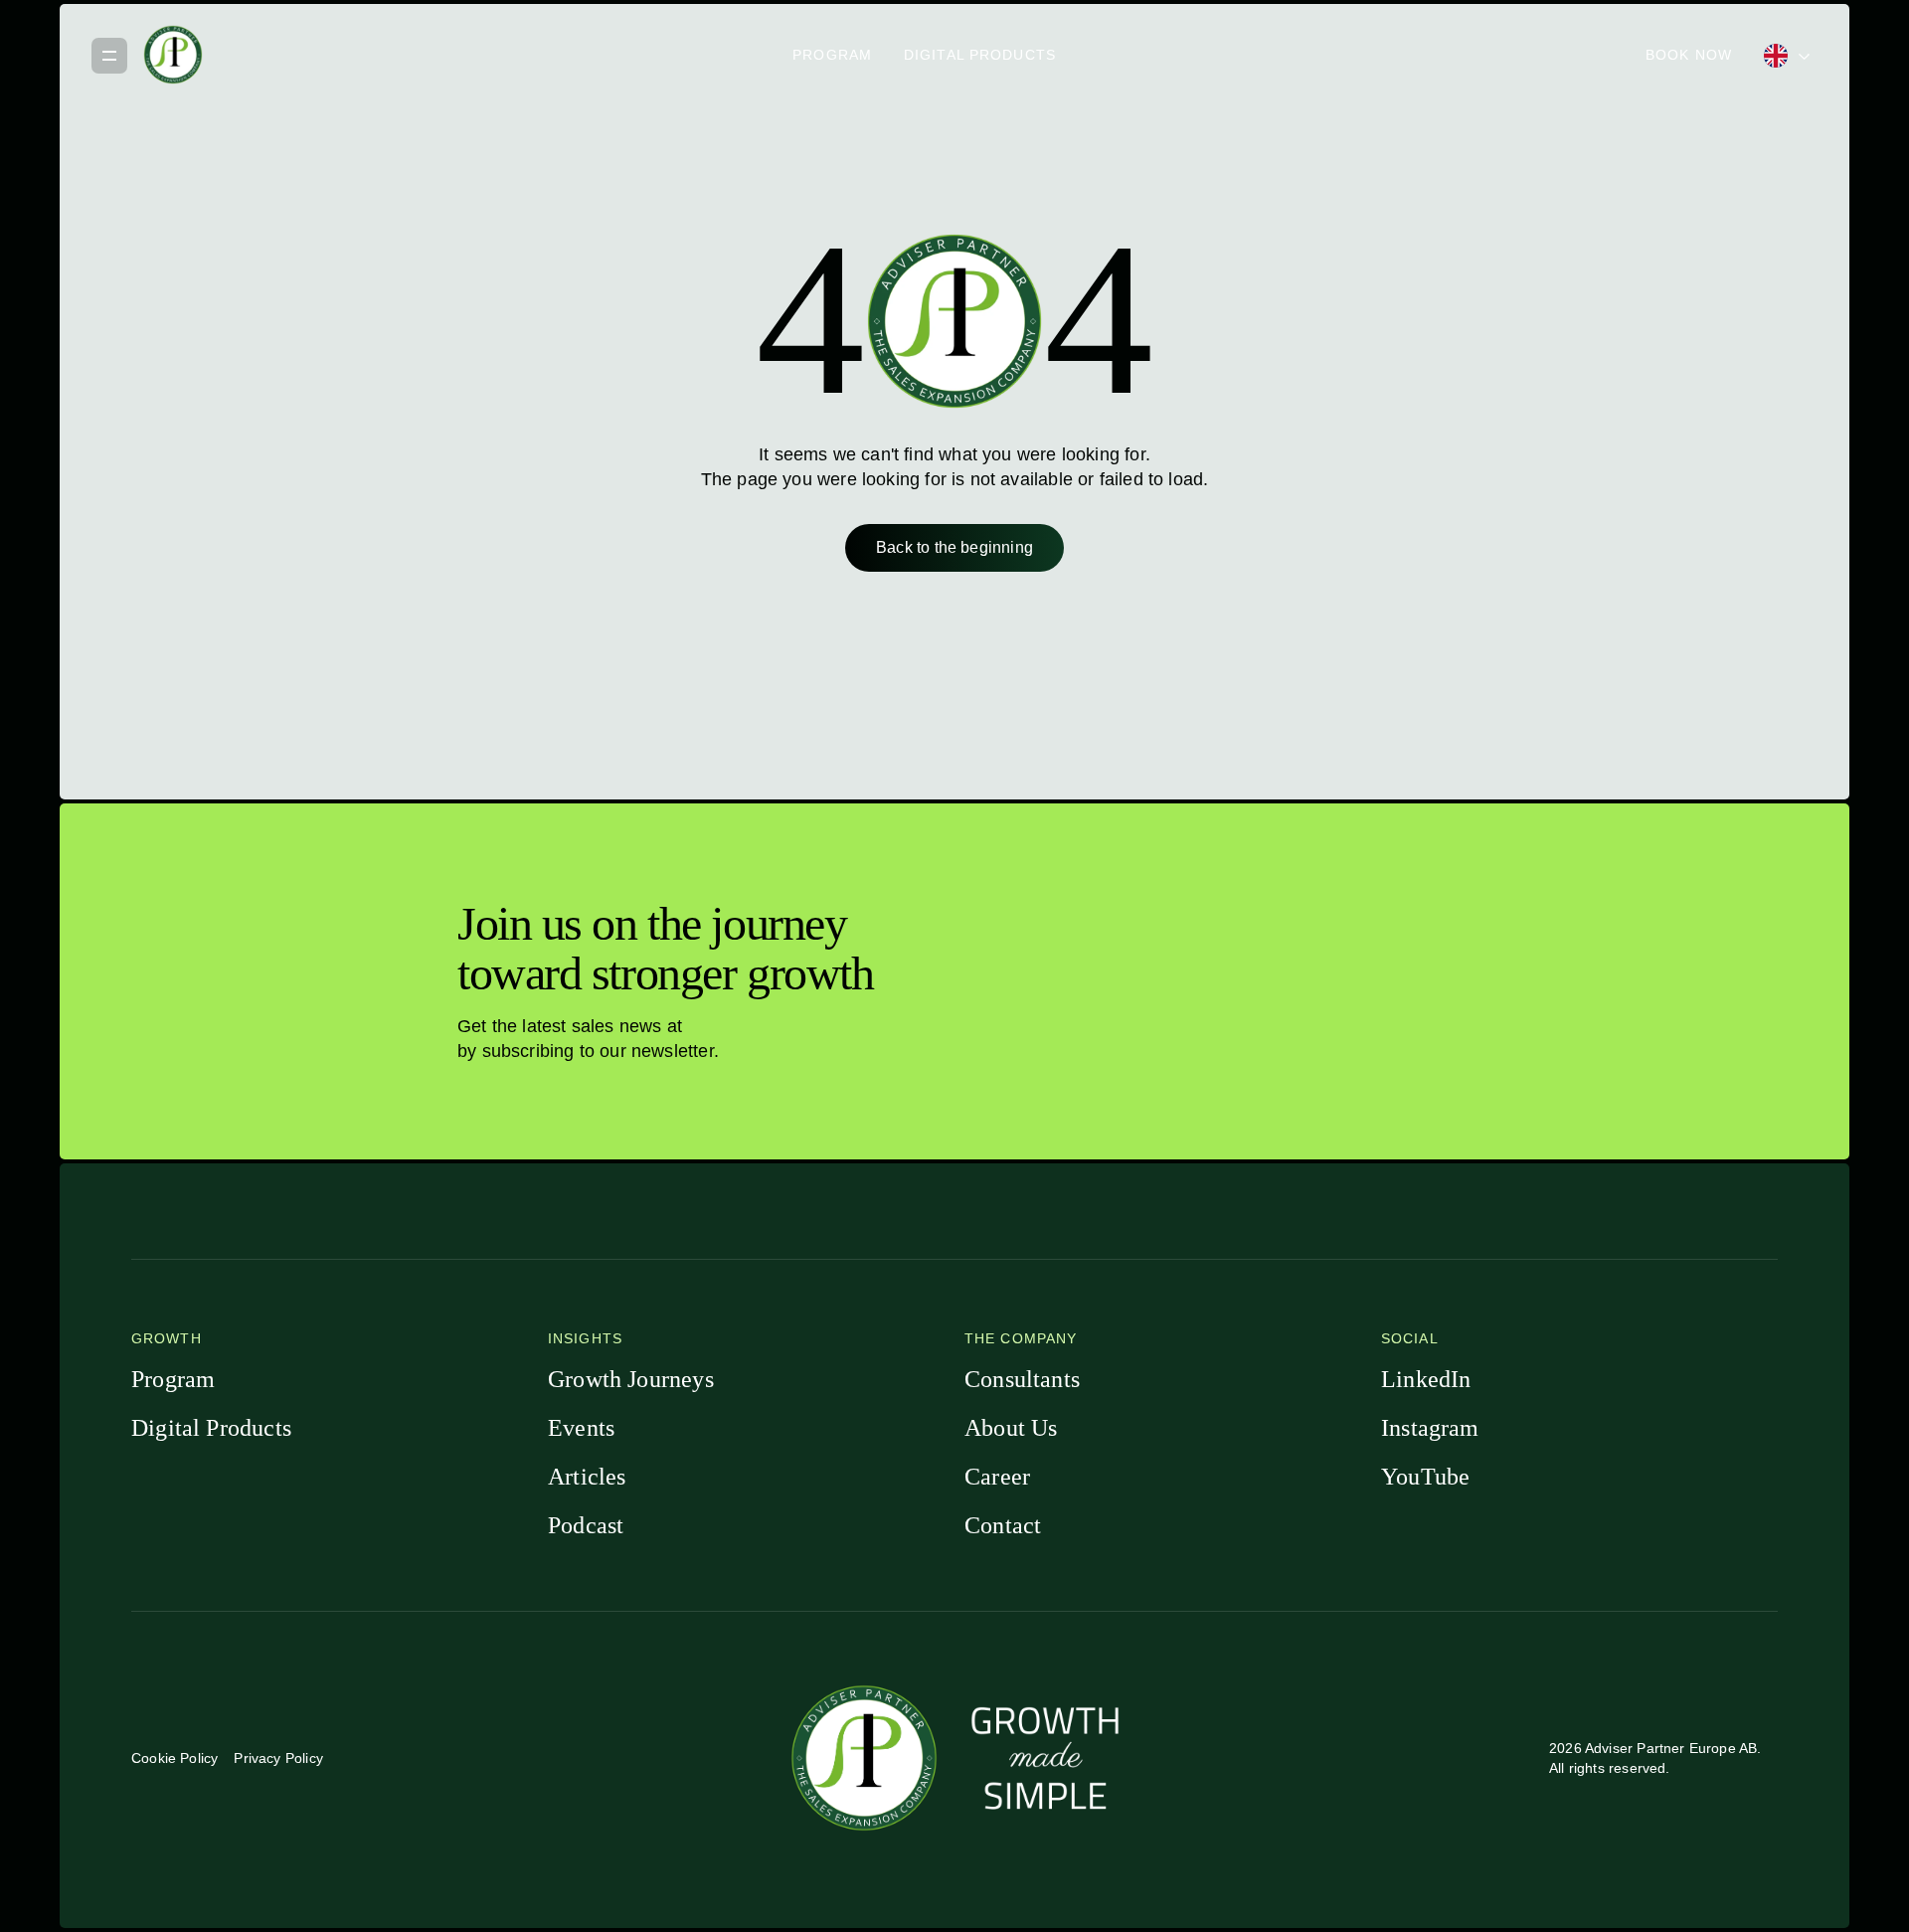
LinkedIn (1426, 1379)
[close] (109, 55)
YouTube (1425, 1477)
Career (997, 1477)
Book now (1689, 55)
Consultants (1022, 1379)
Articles (587, 1477)
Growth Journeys (631, 1379)
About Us (1011, 1428)
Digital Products (980, 55)
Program (832, 55)
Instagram (1430, 1428)
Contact (1003, 1525)
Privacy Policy (278, 1758)
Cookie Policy (174, 1758)
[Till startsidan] (173, 55)
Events (581, 1428)
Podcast (586, 1525)
